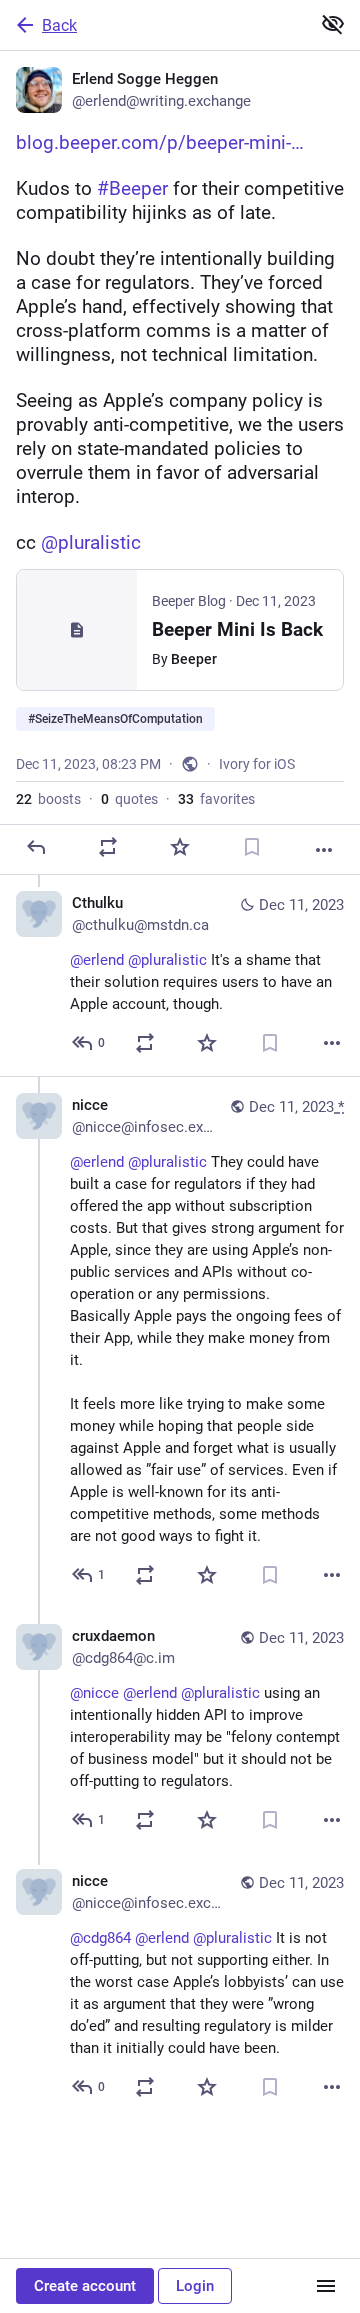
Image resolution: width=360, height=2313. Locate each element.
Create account (85, 2286)
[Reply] (36, 847)
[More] (324, 850)
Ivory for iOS (257, 764)
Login (195, 2286)
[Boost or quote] (108, 847)
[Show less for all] (333, 24)
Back (59, 25)
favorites (216, 799)
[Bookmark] (252, 847)
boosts (48, 799)
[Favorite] (180, 847)
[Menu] (326, 2286)
